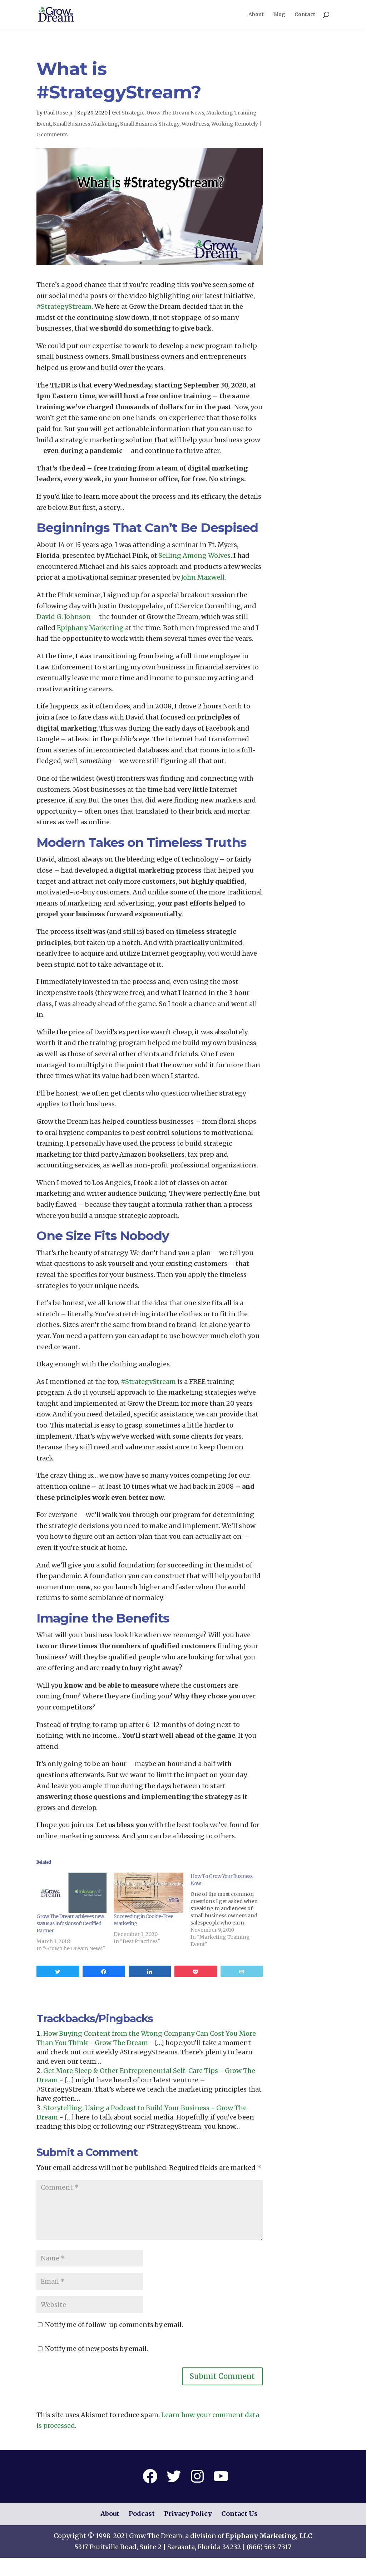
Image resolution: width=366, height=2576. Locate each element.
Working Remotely (235, 124)
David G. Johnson (64, 617)
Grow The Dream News (175, 113)
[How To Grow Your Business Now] (229, 1910)
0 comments (52, 135)
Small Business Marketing (85, 124)
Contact (305, 15)
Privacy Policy (188, 2514)
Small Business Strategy (150, 124)
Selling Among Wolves (194, 555)
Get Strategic (128, 113)
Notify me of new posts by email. (97, 2349)
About (256, 15)
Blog (279, 15)
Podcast (142, 2514)
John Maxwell (203, 577)
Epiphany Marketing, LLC (269, 2536)
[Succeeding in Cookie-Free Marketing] (149, 1893)
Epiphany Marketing (90, 628)
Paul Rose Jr (58, 113)
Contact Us (239, 2514)
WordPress (195, 124)
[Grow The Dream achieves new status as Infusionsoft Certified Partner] (71, 1893)
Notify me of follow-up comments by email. (114, 2325)
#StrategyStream (64, 306)
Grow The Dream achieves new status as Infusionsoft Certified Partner (70, 1923)
